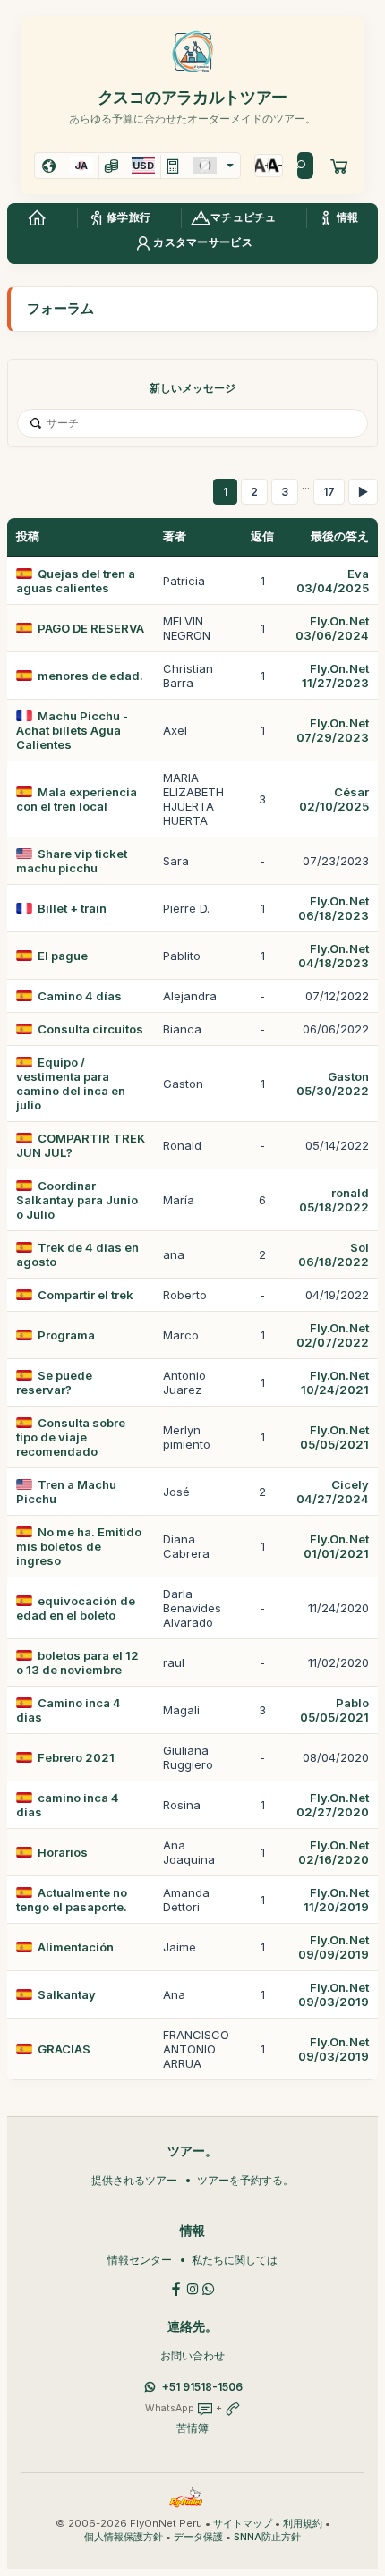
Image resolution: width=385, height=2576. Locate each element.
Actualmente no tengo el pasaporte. (72, 1900)
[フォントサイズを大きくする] (262, 166)
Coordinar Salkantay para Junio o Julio (77, 1200)
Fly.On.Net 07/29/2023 (333, 730)
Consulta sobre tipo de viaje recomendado (71, 1437)
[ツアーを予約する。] (339, 166)
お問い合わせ (192, 2355)
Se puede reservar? (54, 1382)
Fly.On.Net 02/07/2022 (333, 1335)
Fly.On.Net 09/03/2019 (334, 1994)
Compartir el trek (86, 1295)
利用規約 (303, 2524)
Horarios (63, 1852)
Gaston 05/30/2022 (333, 1084)
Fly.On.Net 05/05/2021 (334, 1437)
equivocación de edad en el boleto (76, 1608)
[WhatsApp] (209, 2287)
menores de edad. (90, 676)
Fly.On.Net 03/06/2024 (332, 628)
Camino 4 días (80, 996)
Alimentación (76, 1947)
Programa (66, 1335)
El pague (63, 956)
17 (329, 492)
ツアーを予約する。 (245, 2180)
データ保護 (198, 2537)
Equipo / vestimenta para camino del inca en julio (71, 1084)
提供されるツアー (134, 2180)
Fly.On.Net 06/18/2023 (334, 908)
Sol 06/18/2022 (334, 1254)
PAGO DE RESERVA (91, 628)
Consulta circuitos (90, 1029)
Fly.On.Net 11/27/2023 (335, 676)
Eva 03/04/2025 (333, 581)
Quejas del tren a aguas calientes (76, 581)
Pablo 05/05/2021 (334, 1710)
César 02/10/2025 (334, 799)
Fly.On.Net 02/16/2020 (334, 1852)
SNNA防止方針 (267, 2537)
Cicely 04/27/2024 (333, 1492)
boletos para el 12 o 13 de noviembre (77, 1662)
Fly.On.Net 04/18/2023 (334, 956)
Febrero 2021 (76, 1757)
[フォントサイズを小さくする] (275, 166)
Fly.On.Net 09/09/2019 (334, 1947)
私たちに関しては (235, 2260)
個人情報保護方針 (124, 2537)
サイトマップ (243, 2524)
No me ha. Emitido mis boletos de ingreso (79, 1546)
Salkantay (67, 1994)
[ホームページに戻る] (37, 218)
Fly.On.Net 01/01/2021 (336, 1546)
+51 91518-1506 (202, 2387)
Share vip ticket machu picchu (72, 861)
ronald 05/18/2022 (334, 1200)
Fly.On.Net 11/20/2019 (336, 1900)
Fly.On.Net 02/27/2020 (333, 1805)
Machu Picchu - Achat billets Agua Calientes (72, 730)
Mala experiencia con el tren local (77, 799)
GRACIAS (64, 2049)
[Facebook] (176, 2287)
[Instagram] (192, 2287)
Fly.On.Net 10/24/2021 (335, 1382)
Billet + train (72, 908)
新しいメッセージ (192, 388)
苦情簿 (192, 2428)
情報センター (140, 2260)
